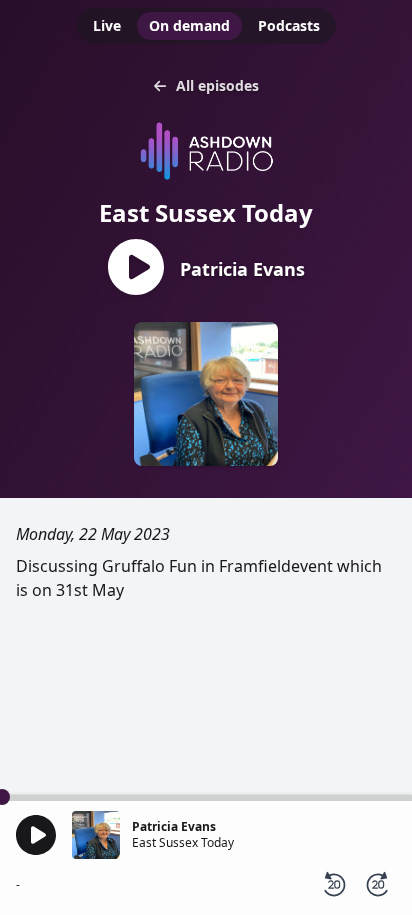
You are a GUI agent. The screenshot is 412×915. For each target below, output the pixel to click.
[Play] (36, 835)
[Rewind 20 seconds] (334, 885)
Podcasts (289, 25)
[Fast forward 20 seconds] (378, 885)
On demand (189, 25)
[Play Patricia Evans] (136, 268)
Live (107, 25)
